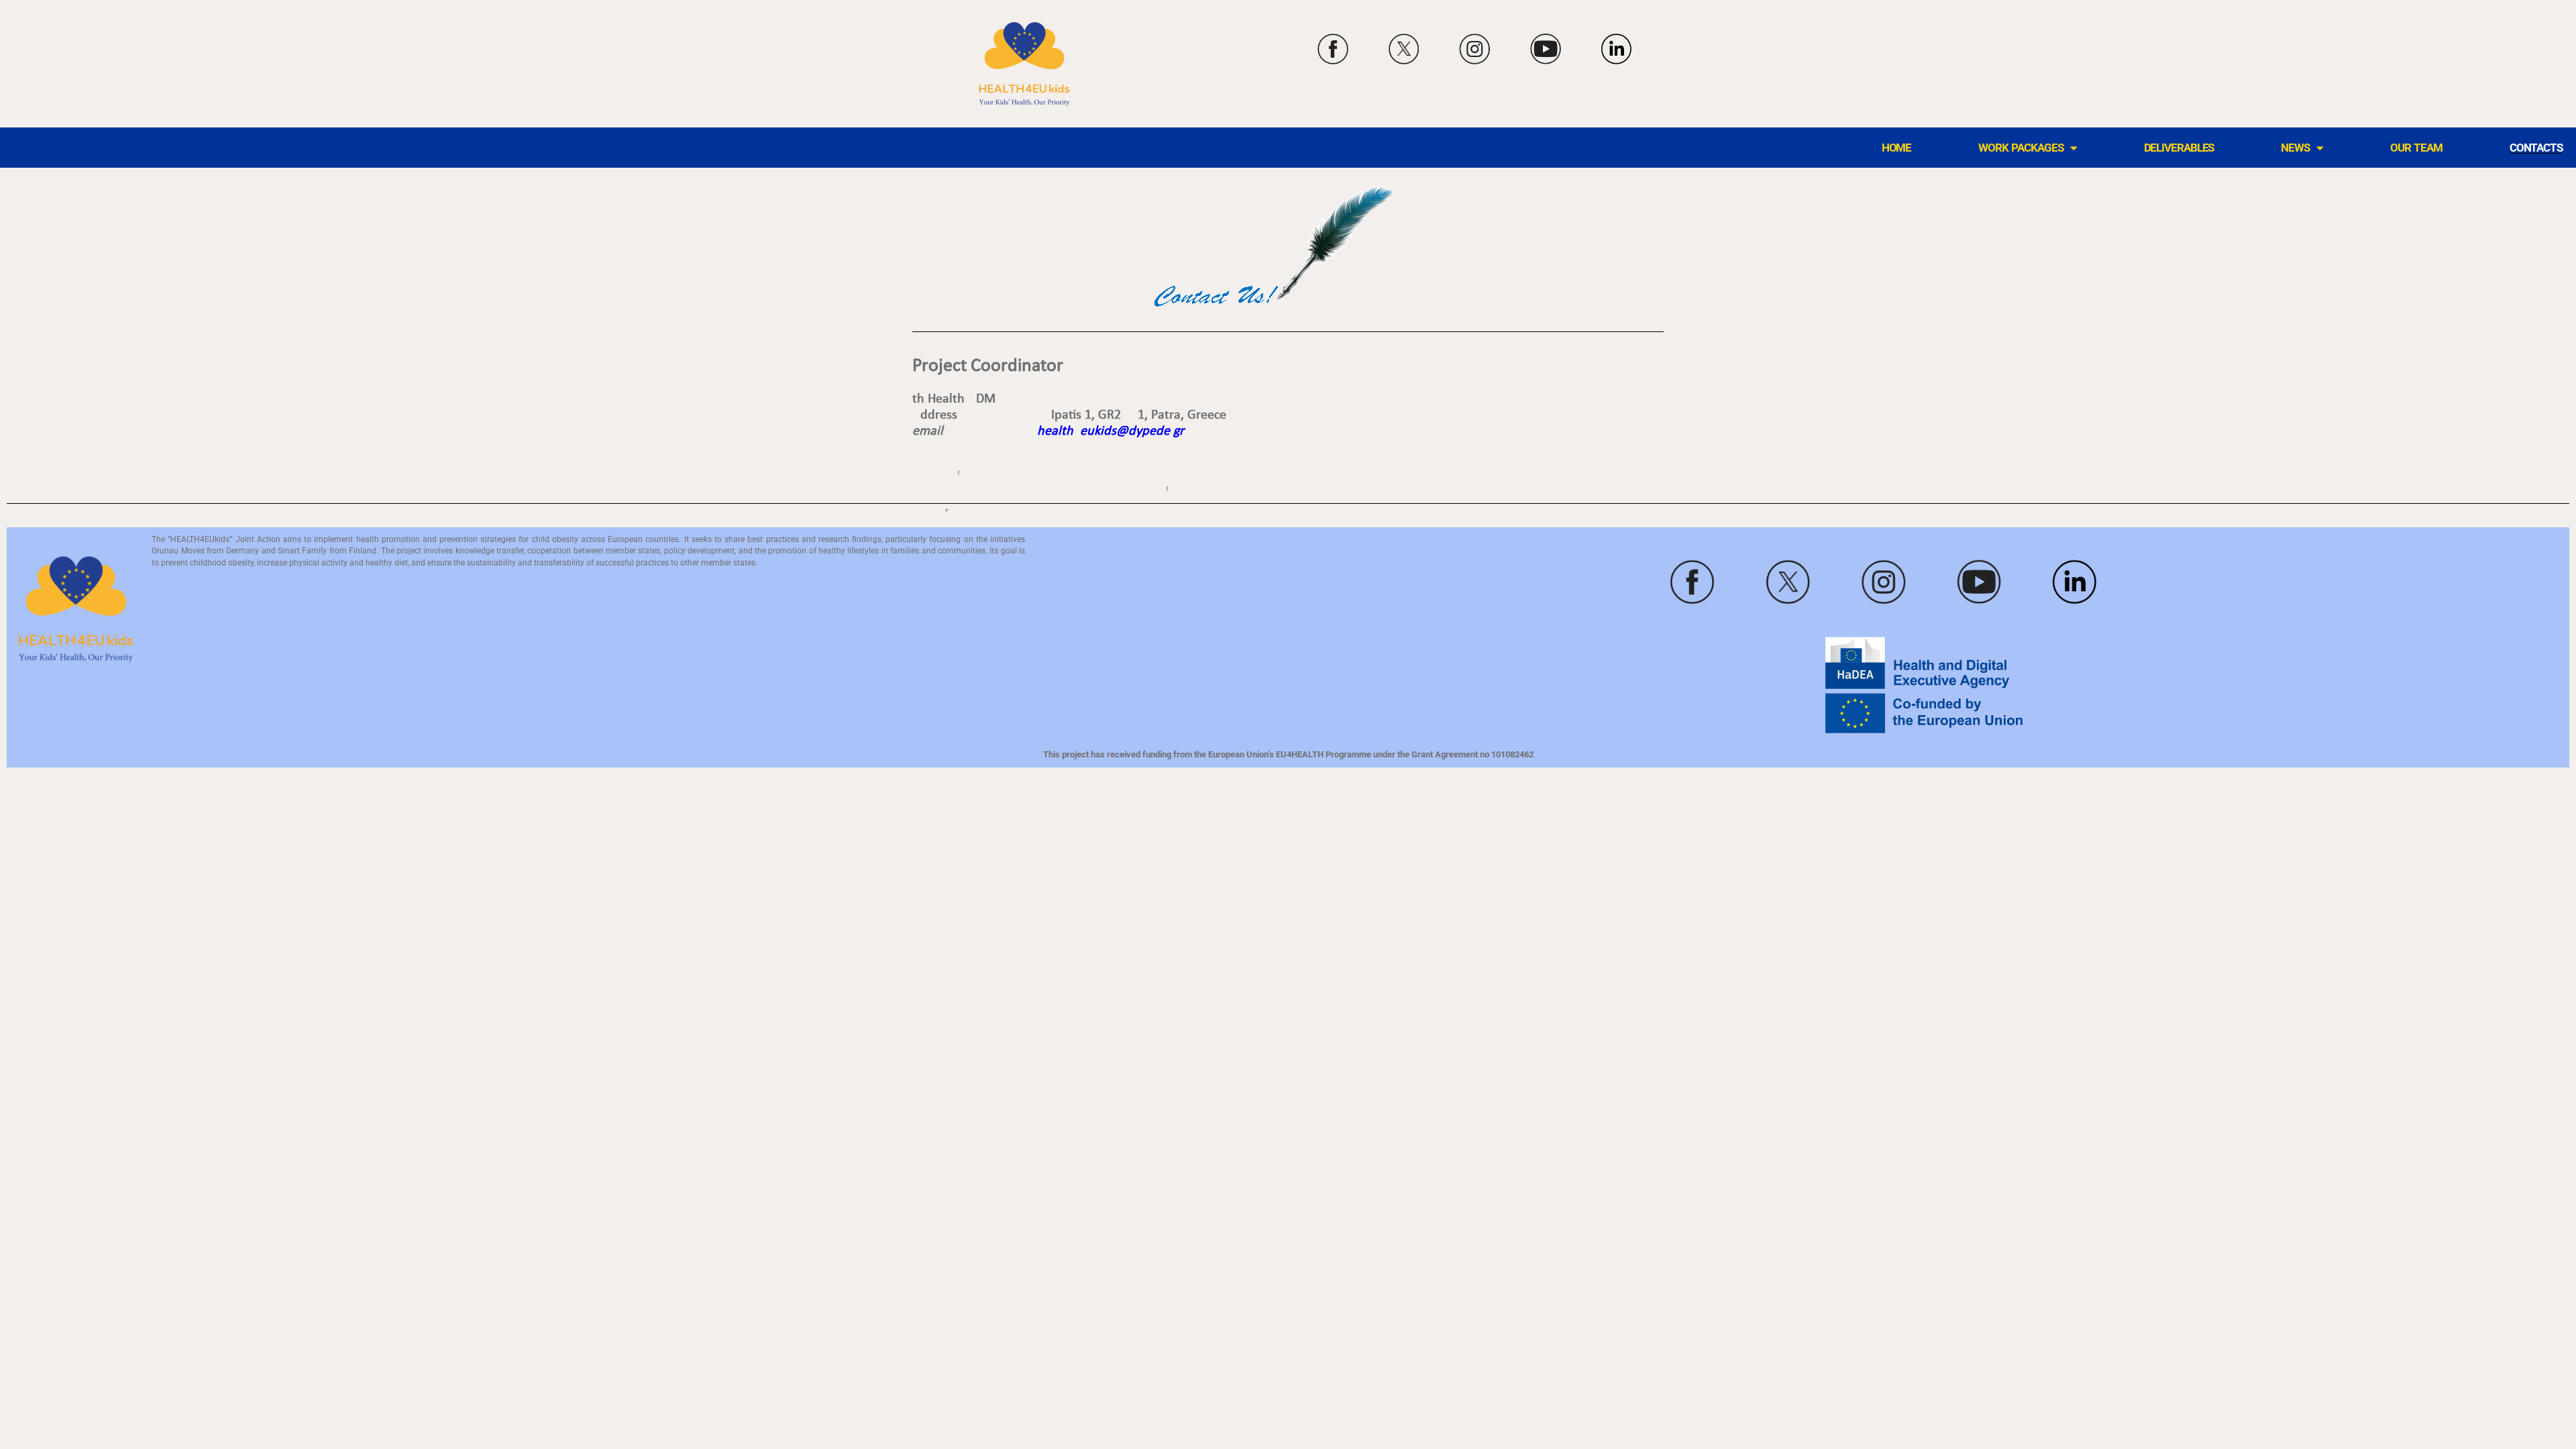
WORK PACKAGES (2021, 148)
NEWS (2295, 148)
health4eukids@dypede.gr (1111, 431)
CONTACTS (2536, 148)
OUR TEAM (2416, 148)
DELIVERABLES (2179, 148)
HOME (1897, 148)
